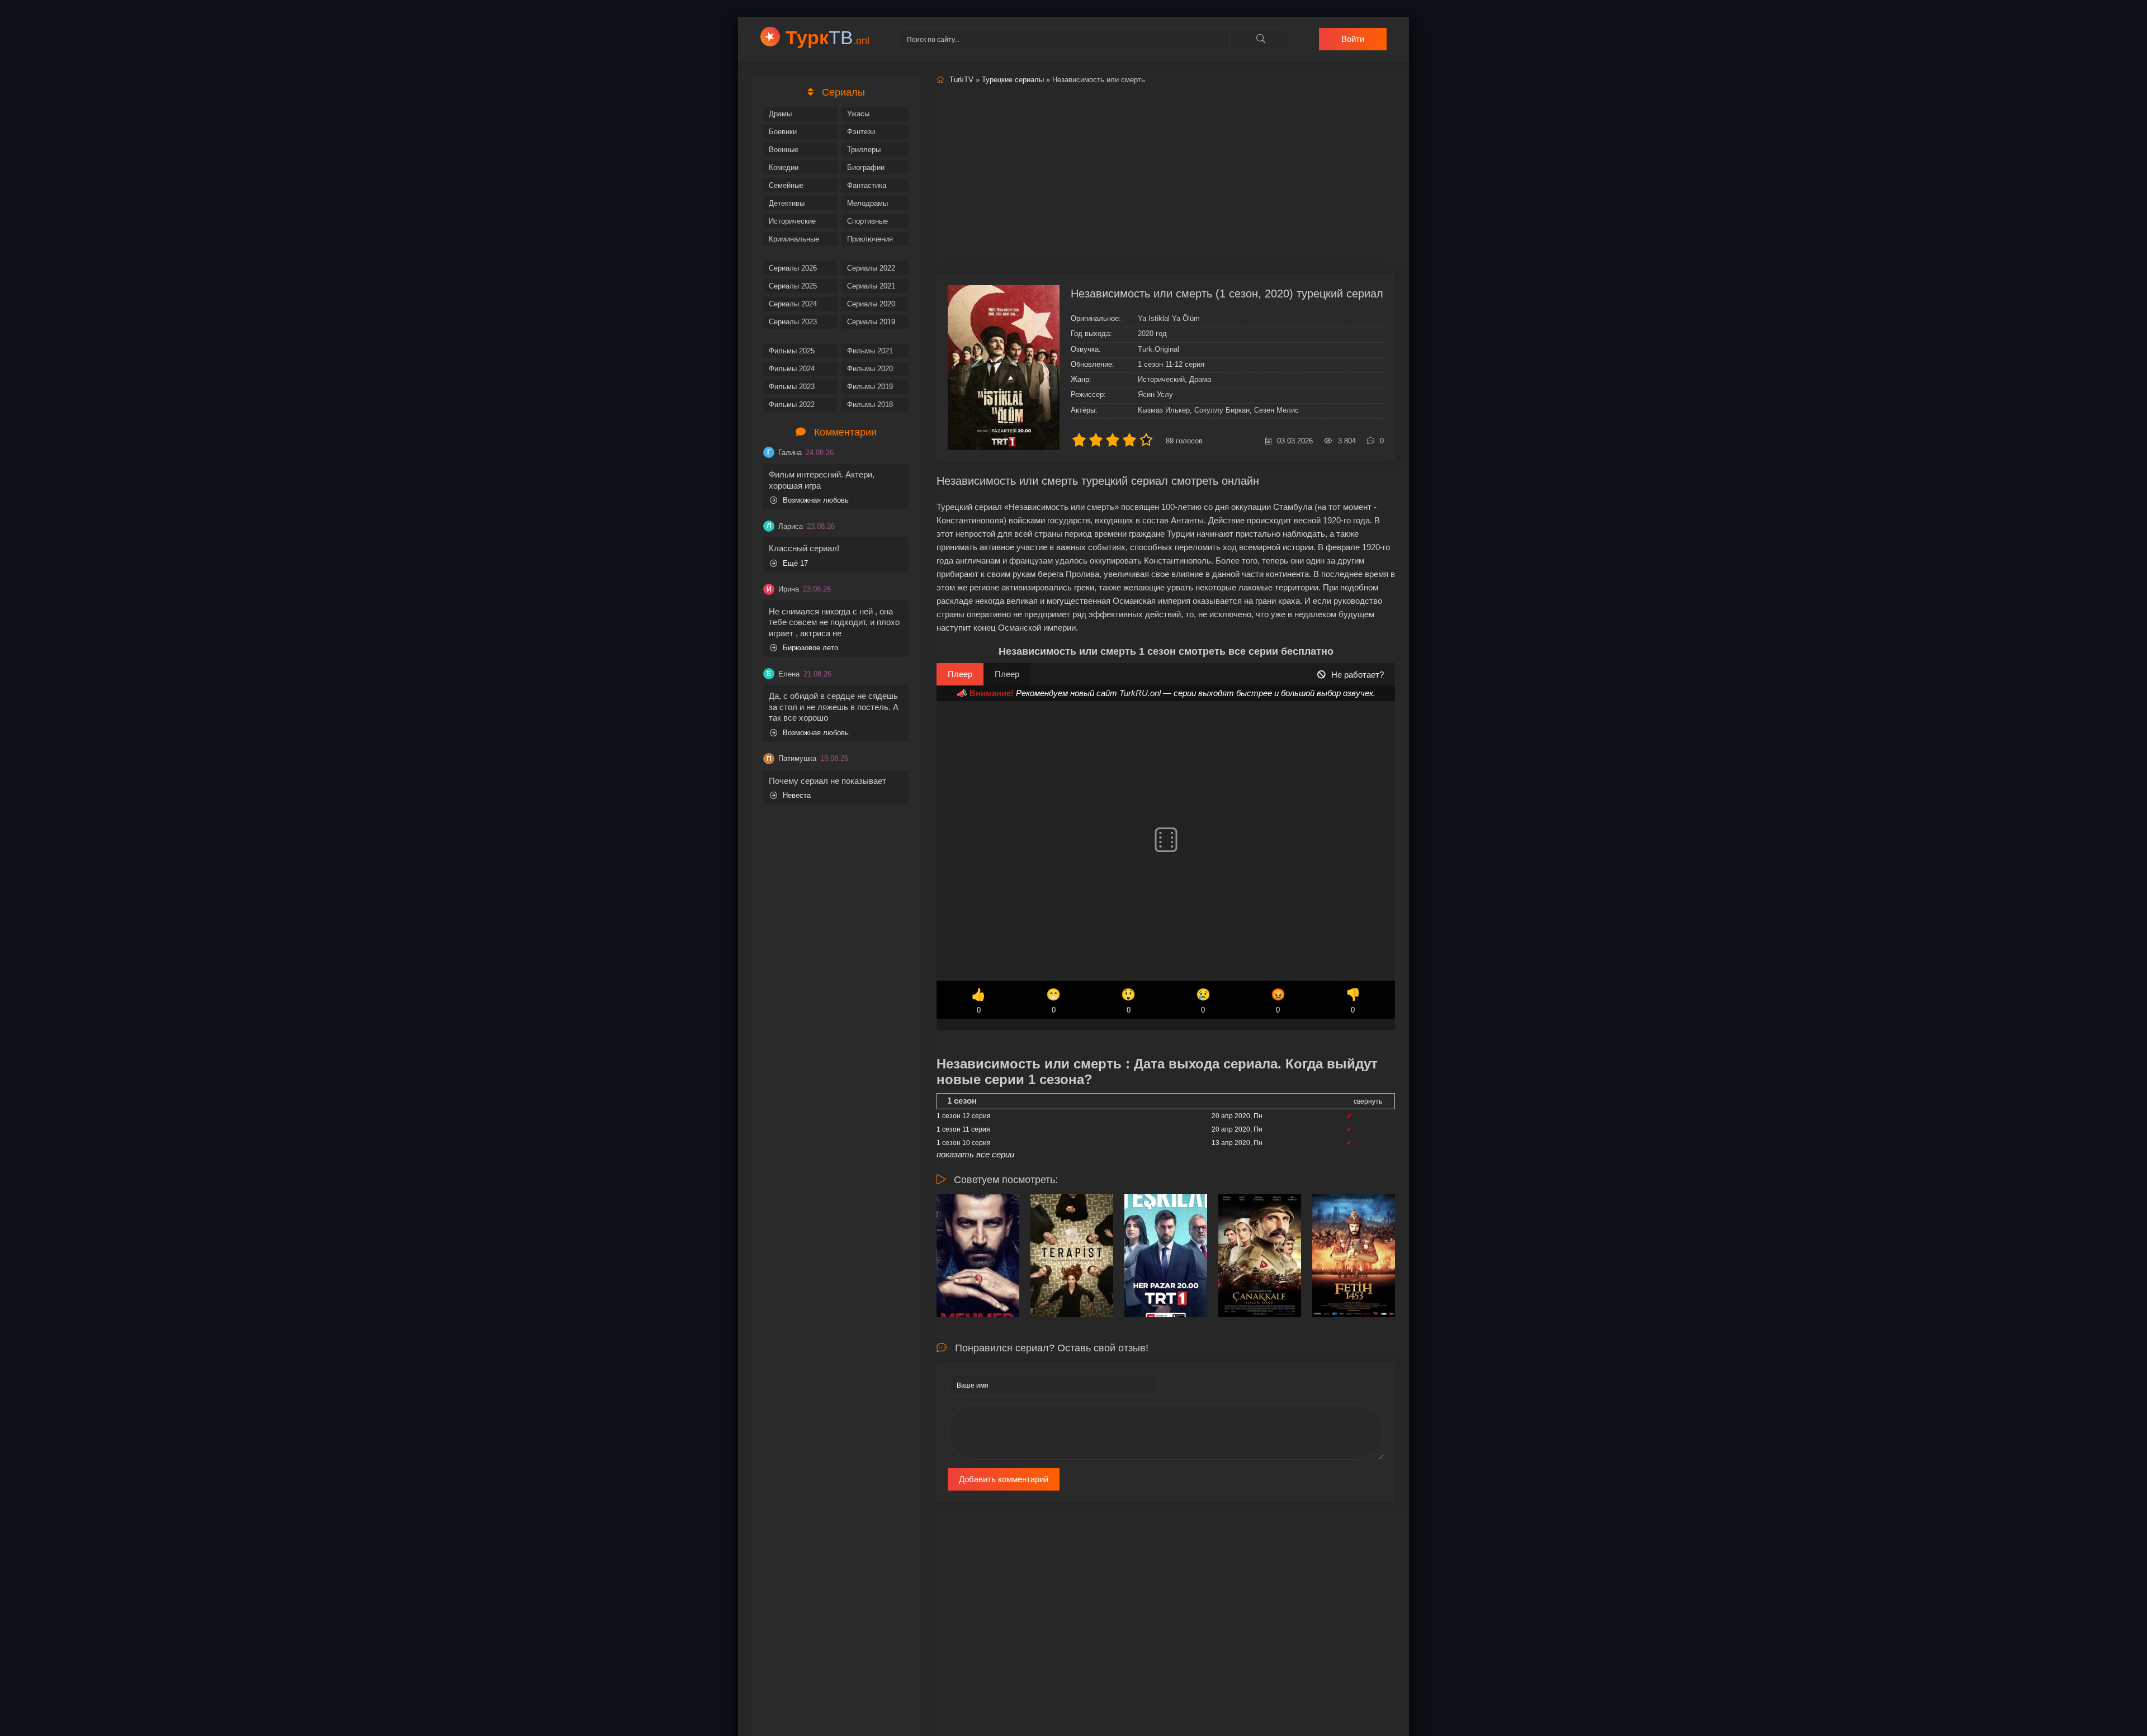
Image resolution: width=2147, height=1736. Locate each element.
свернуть (1368, 1101)
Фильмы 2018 (870, 405)
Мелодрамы (867, 203)
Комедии (784, 167)
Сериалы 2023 (793, 322)
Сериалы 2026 (793, 268)
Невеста (797, 795)
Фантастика (867, 185)
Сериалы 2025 (793, 286)
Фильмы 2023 (792, 387)
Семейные (786, 185)
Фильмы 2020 (870, 369)
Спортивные (867, 221)
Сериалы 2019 (871, 322)
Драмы (780, 114)
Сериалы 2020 (871, 304)
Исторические (792, 221)
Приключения (870, 239)
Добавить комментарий (1004, 1479)
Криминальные (794, 239)
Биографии (866, 167)
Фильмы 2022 (792, 405)
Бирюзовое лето (810, 648)
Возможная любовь (816, 500)
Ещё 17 (795, 563)
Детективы (787, 203)
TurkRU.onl (1140, 693)
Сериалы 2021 (871, 286)
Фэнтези (861, 132)
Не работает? (1358, 675)
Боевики (783, 132)
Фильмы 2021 (870, 351)
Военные (784, 150)
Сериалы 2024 (793, 304)
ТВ (827, 37)
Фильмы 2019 (870, 387)
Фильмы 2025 (792, 351)
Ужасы (858, 114)
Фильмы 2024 (792, 369)
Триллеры (864, 150)
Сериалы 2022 (871, 268)
